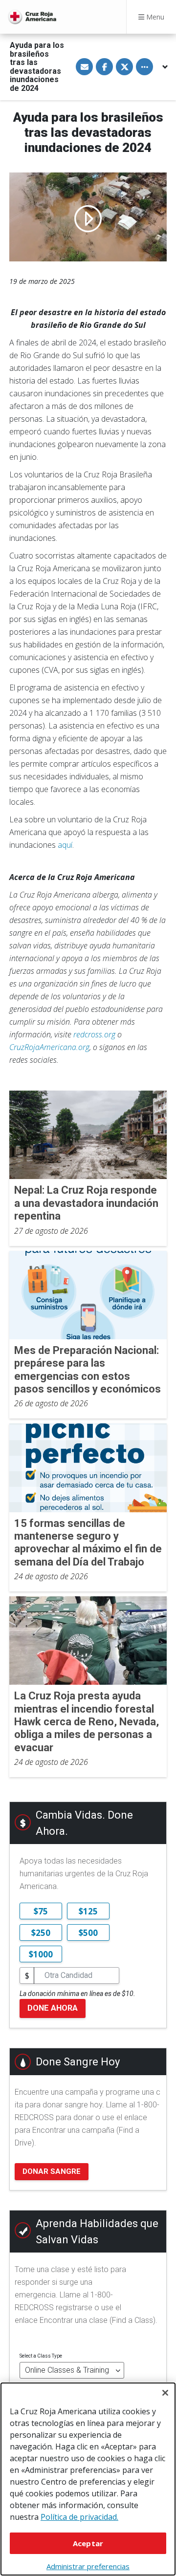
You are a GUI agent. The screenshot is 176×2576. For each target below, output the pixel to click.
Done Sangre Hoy (78, 2062)
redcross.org (94, 1034)
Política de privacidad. (79, 2517)
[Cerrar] (165, 2393)
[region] (88, 2479)
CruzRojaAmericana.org (49, 1047)
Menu (154, 17)
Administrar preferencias (88, 2566)
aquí (65, 845)
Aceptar (88, 2543)
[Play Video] (88, 217)
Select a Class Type (41, 2356)
